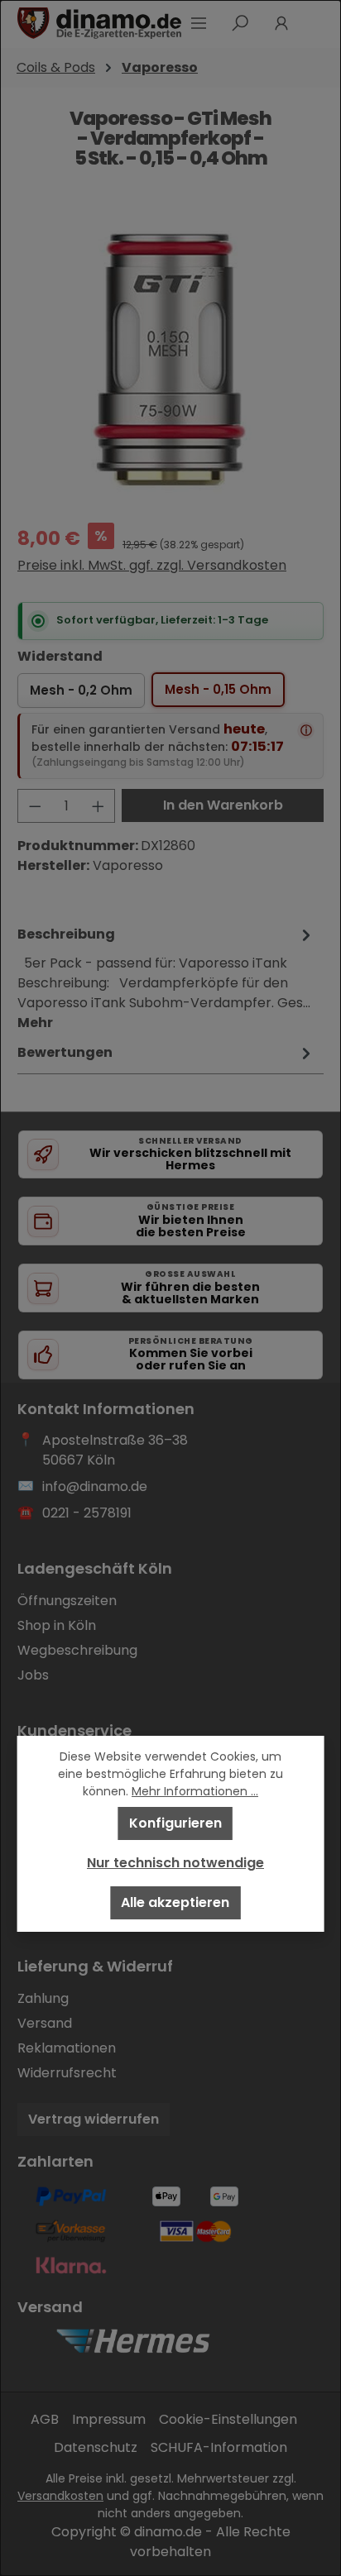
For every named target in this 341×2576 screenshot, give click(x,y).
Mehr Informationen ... (195, 1791)
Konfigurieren (175, 1823)
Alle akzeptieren (175, 1902)
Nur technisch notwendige (175, 1863)
